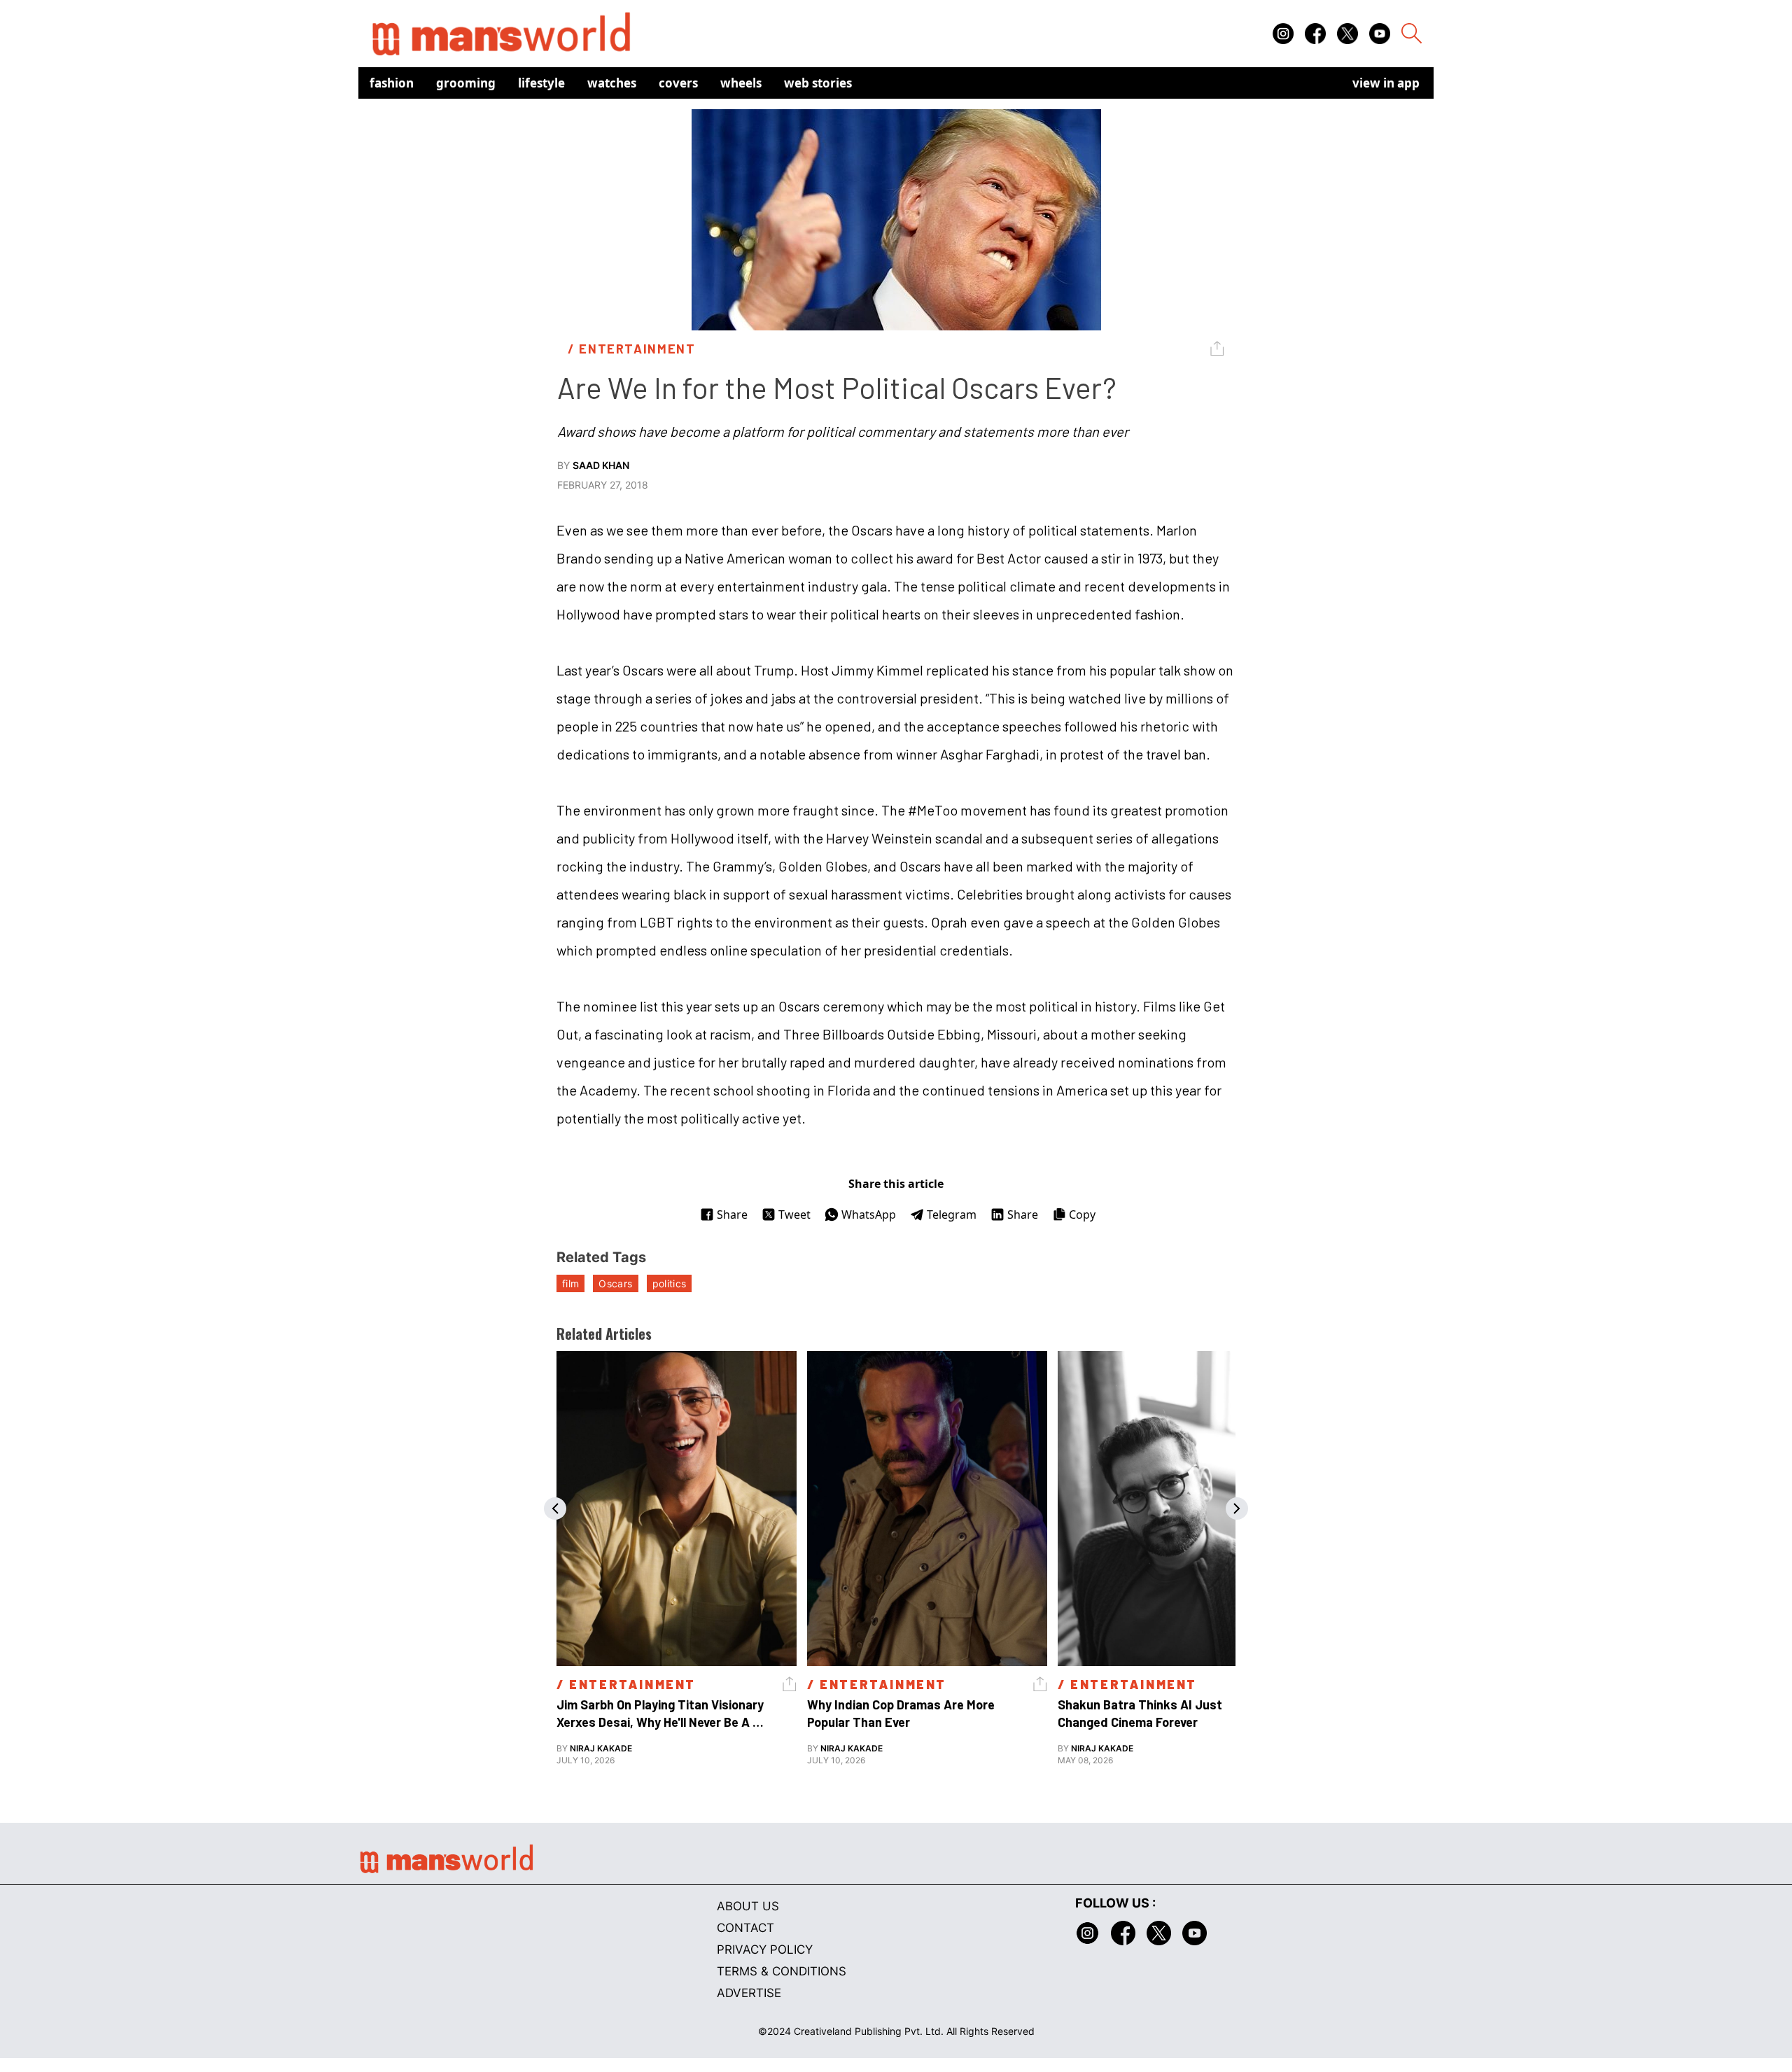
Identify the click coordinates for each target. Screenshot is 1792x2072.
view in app (1386, 83)
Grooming (466, 83)
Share (732, 1214)
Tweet (794, 1214)
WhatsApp (869, 1214)
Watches (612, 83)
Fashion (392, 83)
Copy (1082, 1214)
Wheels (741, 83)
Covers (678, 83)
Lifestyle (541, 83)
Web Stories (818, 83)
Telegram (952, 1214)
